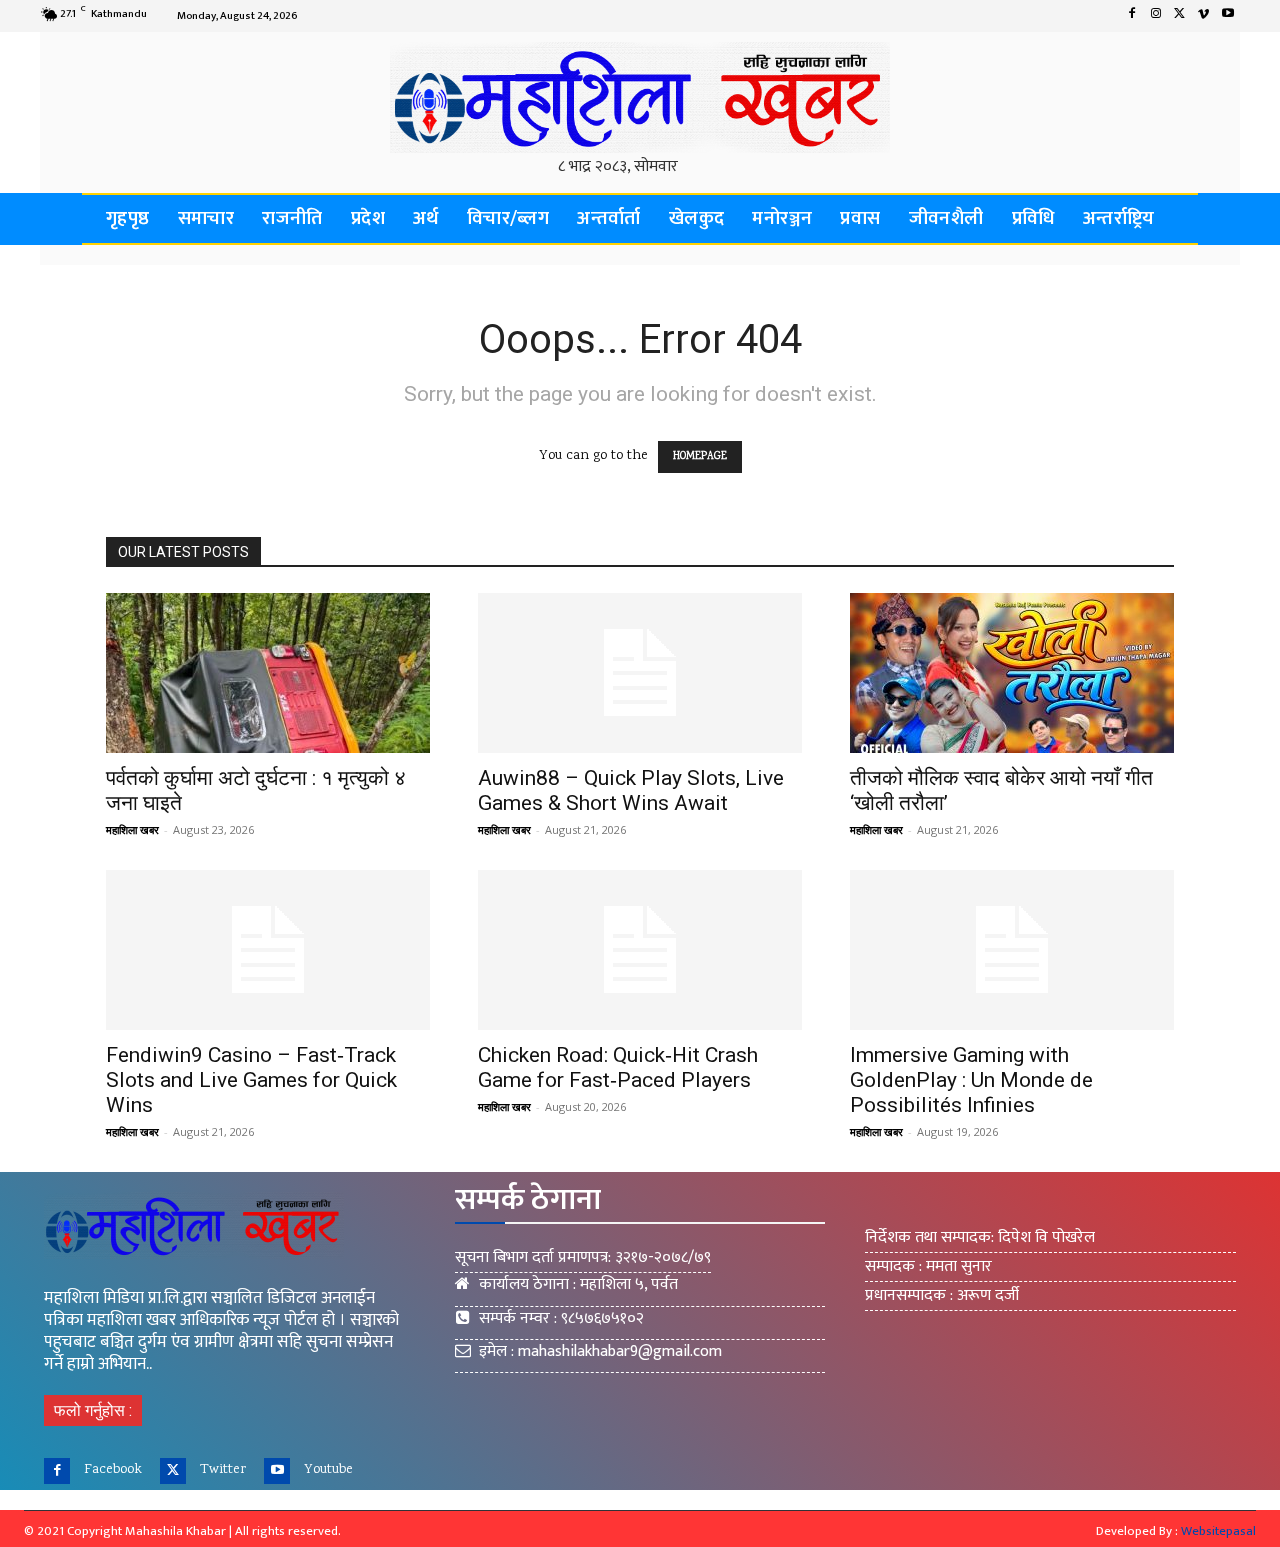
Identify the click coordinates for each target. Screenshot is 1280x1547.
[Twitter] (1180, 16)
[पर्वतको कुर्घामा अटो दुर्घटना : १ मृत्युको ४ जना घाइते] (268, 673)
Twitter (223, 1470)
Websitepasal (1218, 1531)
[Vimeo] (1204, 16)
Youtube (328, 1470)
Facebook (113, 1470)
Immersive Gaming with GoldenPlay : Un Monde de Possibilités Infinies (971, 1080)
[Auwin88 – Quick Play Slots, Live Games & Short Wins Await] (640, 673)
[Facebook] (1132, 16)
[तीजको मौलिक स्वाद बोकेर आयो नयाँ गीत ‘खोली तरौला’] (1012, 673)
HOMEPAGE (700, 457)
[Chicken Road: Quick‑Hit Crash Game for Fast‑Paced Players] (640, 950)
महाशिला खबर (132, 829)
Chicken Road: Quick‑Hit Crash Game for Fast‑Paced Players (618, 1067)
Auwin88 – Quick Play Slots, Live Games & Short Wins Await (631, 790)
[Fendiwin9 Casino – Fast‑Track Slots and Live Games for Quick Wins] (268, 950)
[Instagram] (1156, 16)
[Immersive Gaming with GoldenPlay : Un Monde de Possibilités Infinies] (1012, 950)
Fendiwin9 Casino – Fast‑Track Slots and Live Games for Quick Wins (251, 1080)
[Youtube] (1228, 16)
